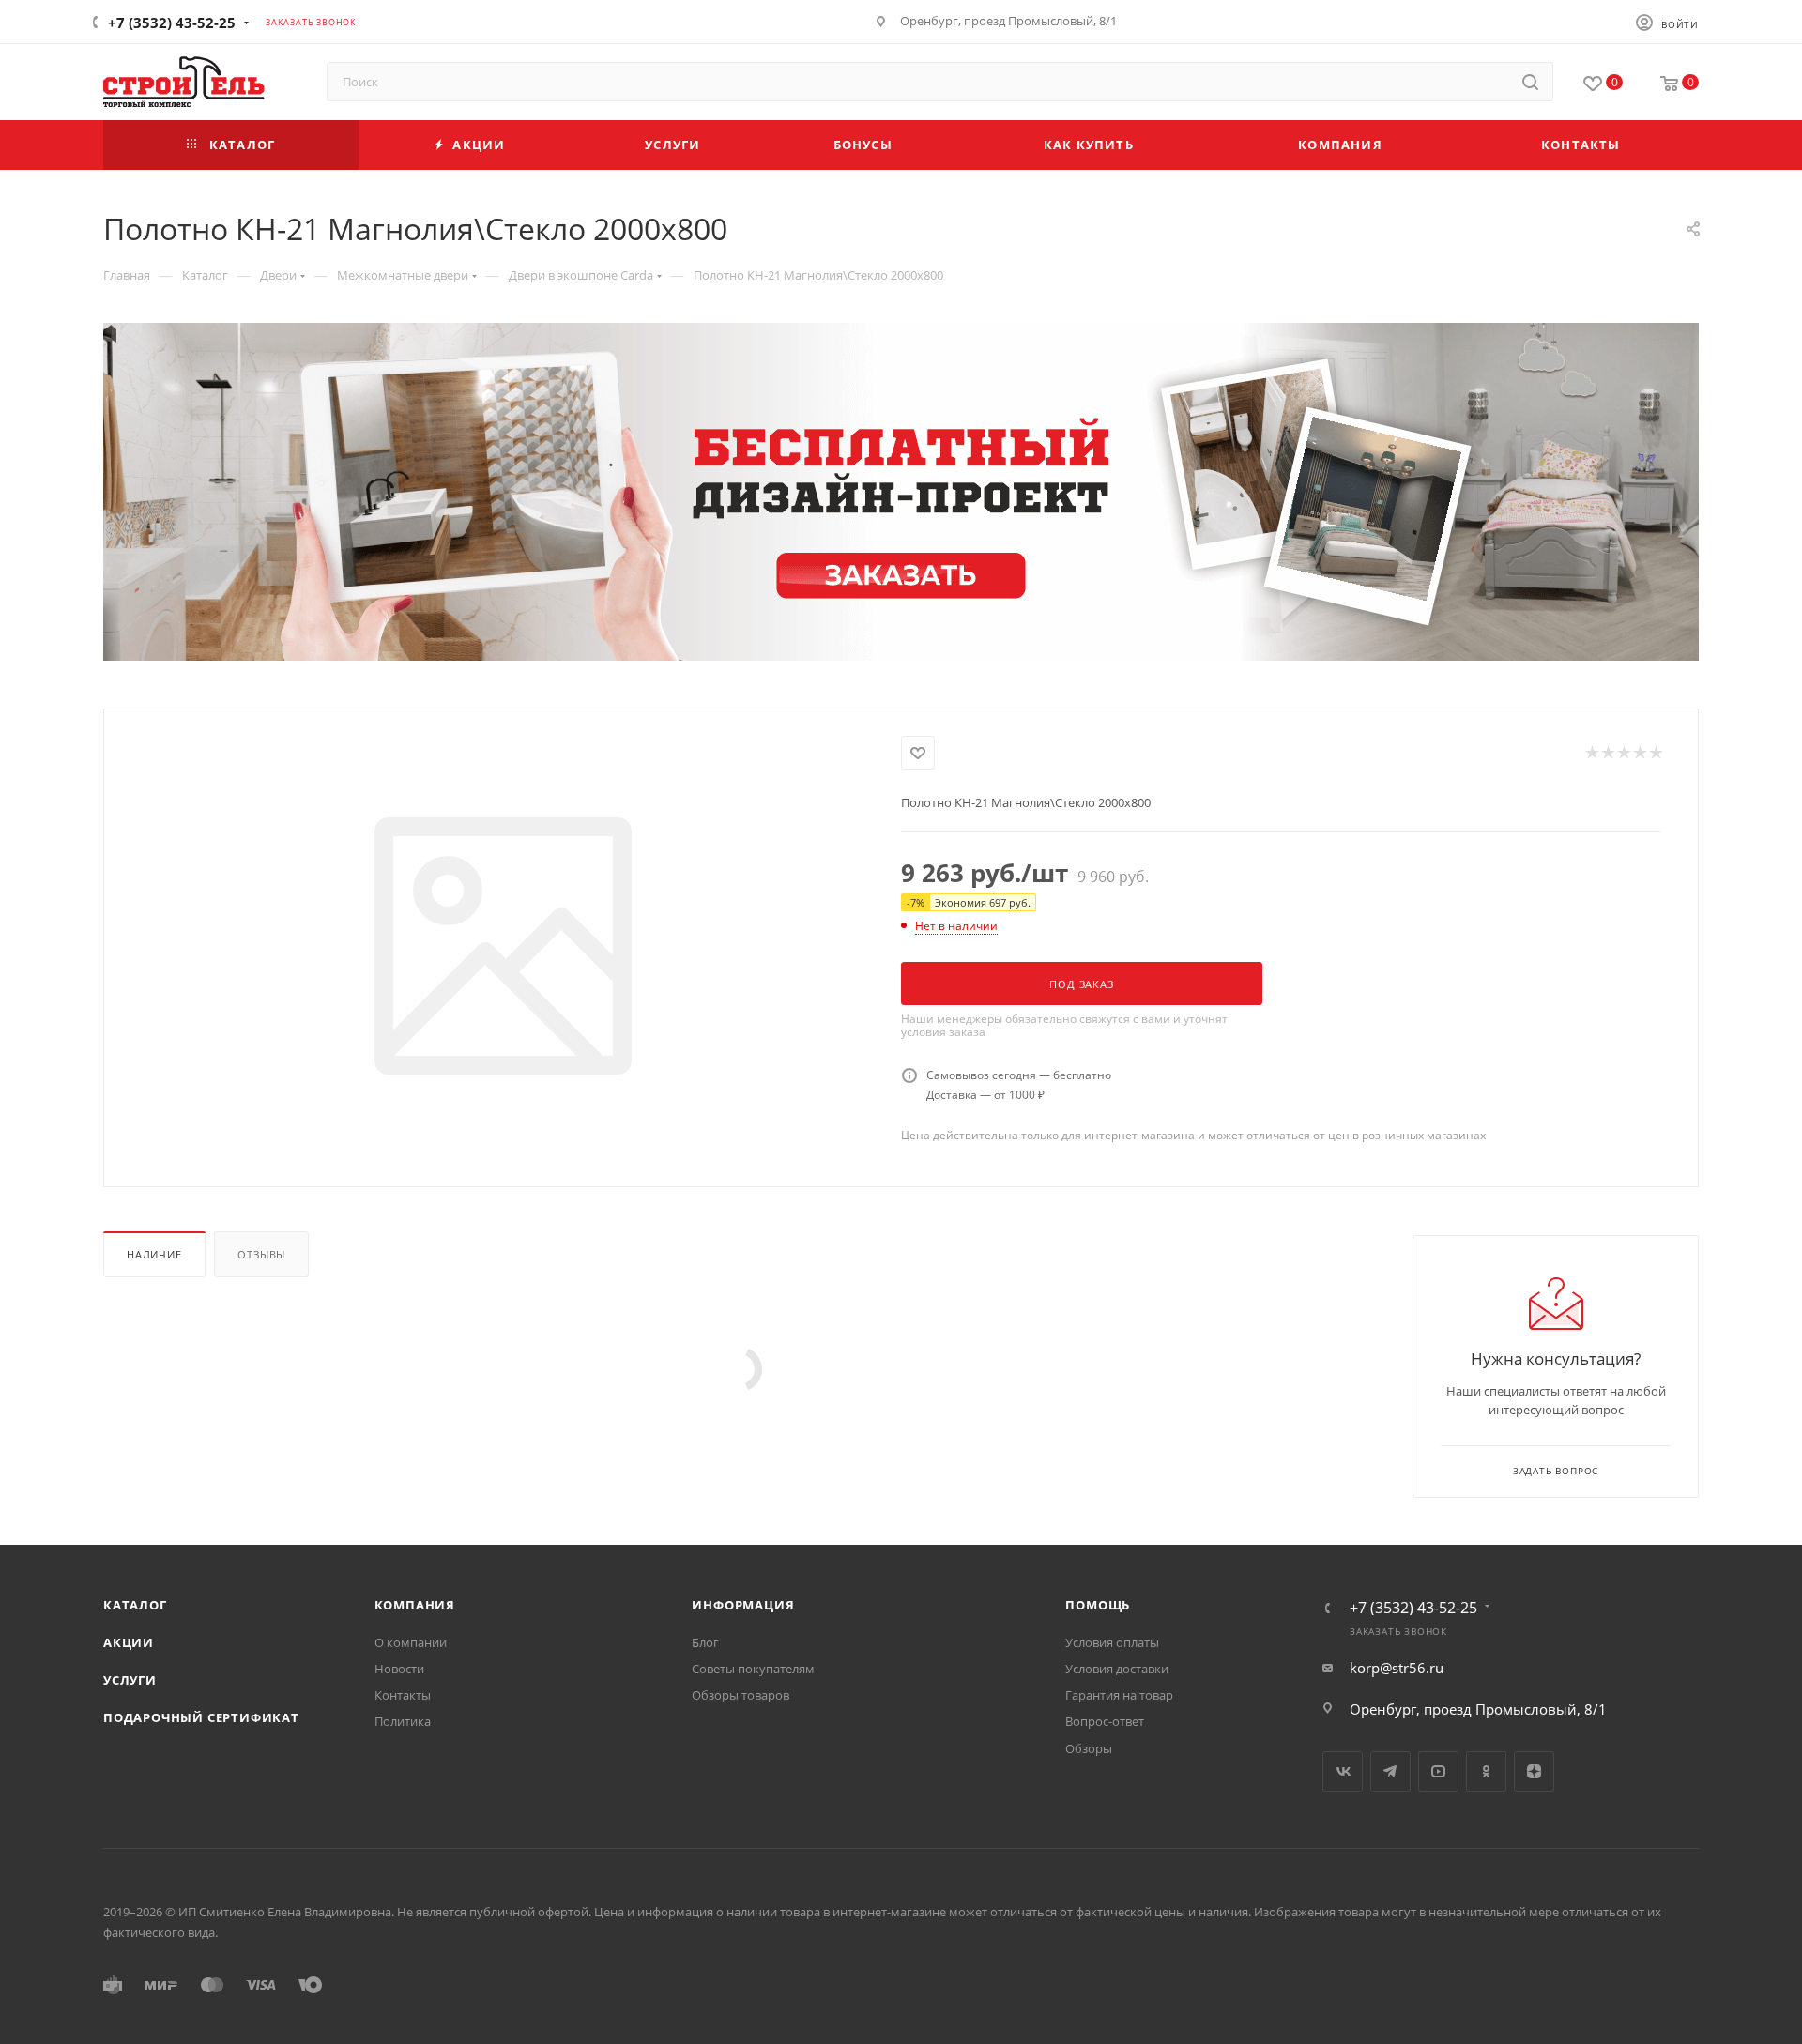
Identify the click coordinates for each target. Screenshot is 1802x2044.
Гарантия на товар (1119, 1695)
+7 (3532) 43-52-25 (172, 23)
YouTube (1438, 1771)
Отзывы (261, 1254)
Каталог (135, 1605)
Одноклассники (1486, 1771)
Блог (705, 1642)
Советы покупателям (753, 1669)
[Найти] (1530, 82)
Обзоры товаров (741, 1695)
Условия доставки (1117, 1669)
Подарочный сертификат (201, 1717)
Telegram (1390, 1771)
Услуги (130, 1680)
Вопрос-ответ (1105, 1721)
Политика (403, 1721)
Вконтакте (1343, 1771)
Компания (415, 1605)
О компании (411, 1642)
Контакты (403, 1695)
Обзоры (1089, 1748)
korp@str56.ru (1397, 1668)
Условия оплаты (1112, 1642)
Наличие (154, 1254)
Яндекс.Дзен (1534, 1771)
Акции (129, 1642)
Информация (743, 1605)
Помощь (1098, 1605)
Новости (399, 1669)
